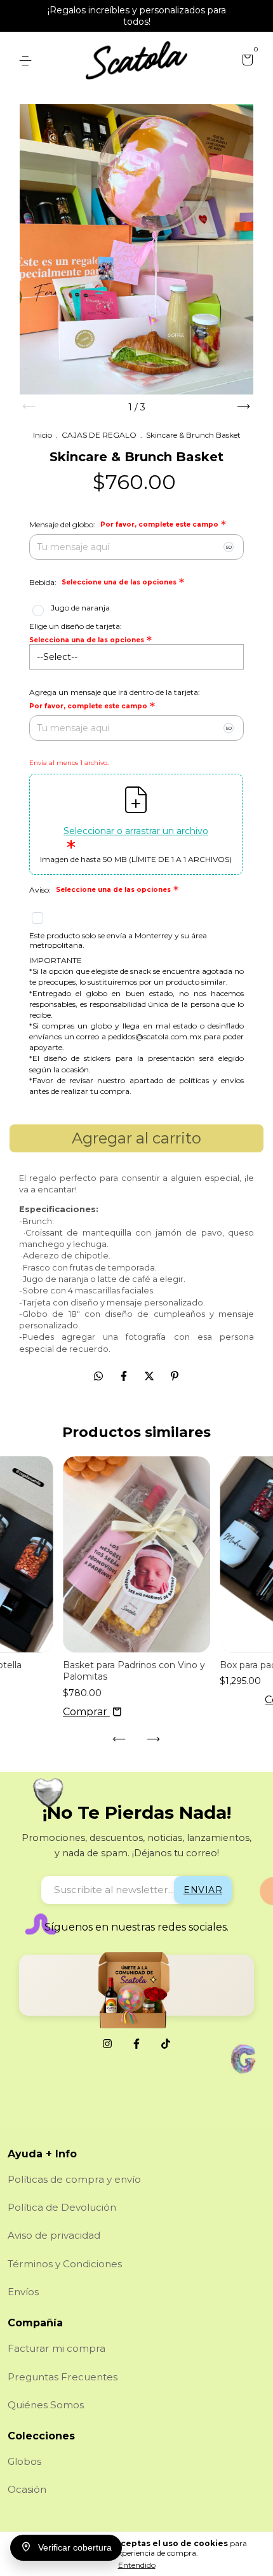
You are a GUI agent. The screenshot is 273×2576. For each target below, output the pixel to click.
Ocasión (27, 2489)
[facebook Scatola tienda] (136, 2044)
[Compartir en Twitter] (150, 1376)
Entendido (137, 2565)
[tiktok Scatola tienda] (166, 2044)
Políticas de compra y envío (74, 2179)
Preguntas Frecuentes (63, 2377)
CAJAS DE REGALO (99, 435)
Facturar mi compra (57, 2348)
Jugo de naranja (80, 608)
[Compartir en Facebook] (125, 1376)
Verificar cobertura (75, 2548)
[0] (245, 62)
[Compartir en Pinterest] (175, 1376)
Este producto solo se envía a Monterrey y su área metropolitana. (118, 940)
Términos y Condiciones (65, 2264)
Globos (24, 2461)
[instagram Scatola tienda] (107, 2044)
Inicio (43, 435)
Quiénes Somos (46, 2405)
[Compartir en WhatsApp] (98, 1376)
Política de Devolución (62, 2207)
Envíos (23, 2292)
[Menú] (28, 61)
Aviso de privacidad (54, 2235)
